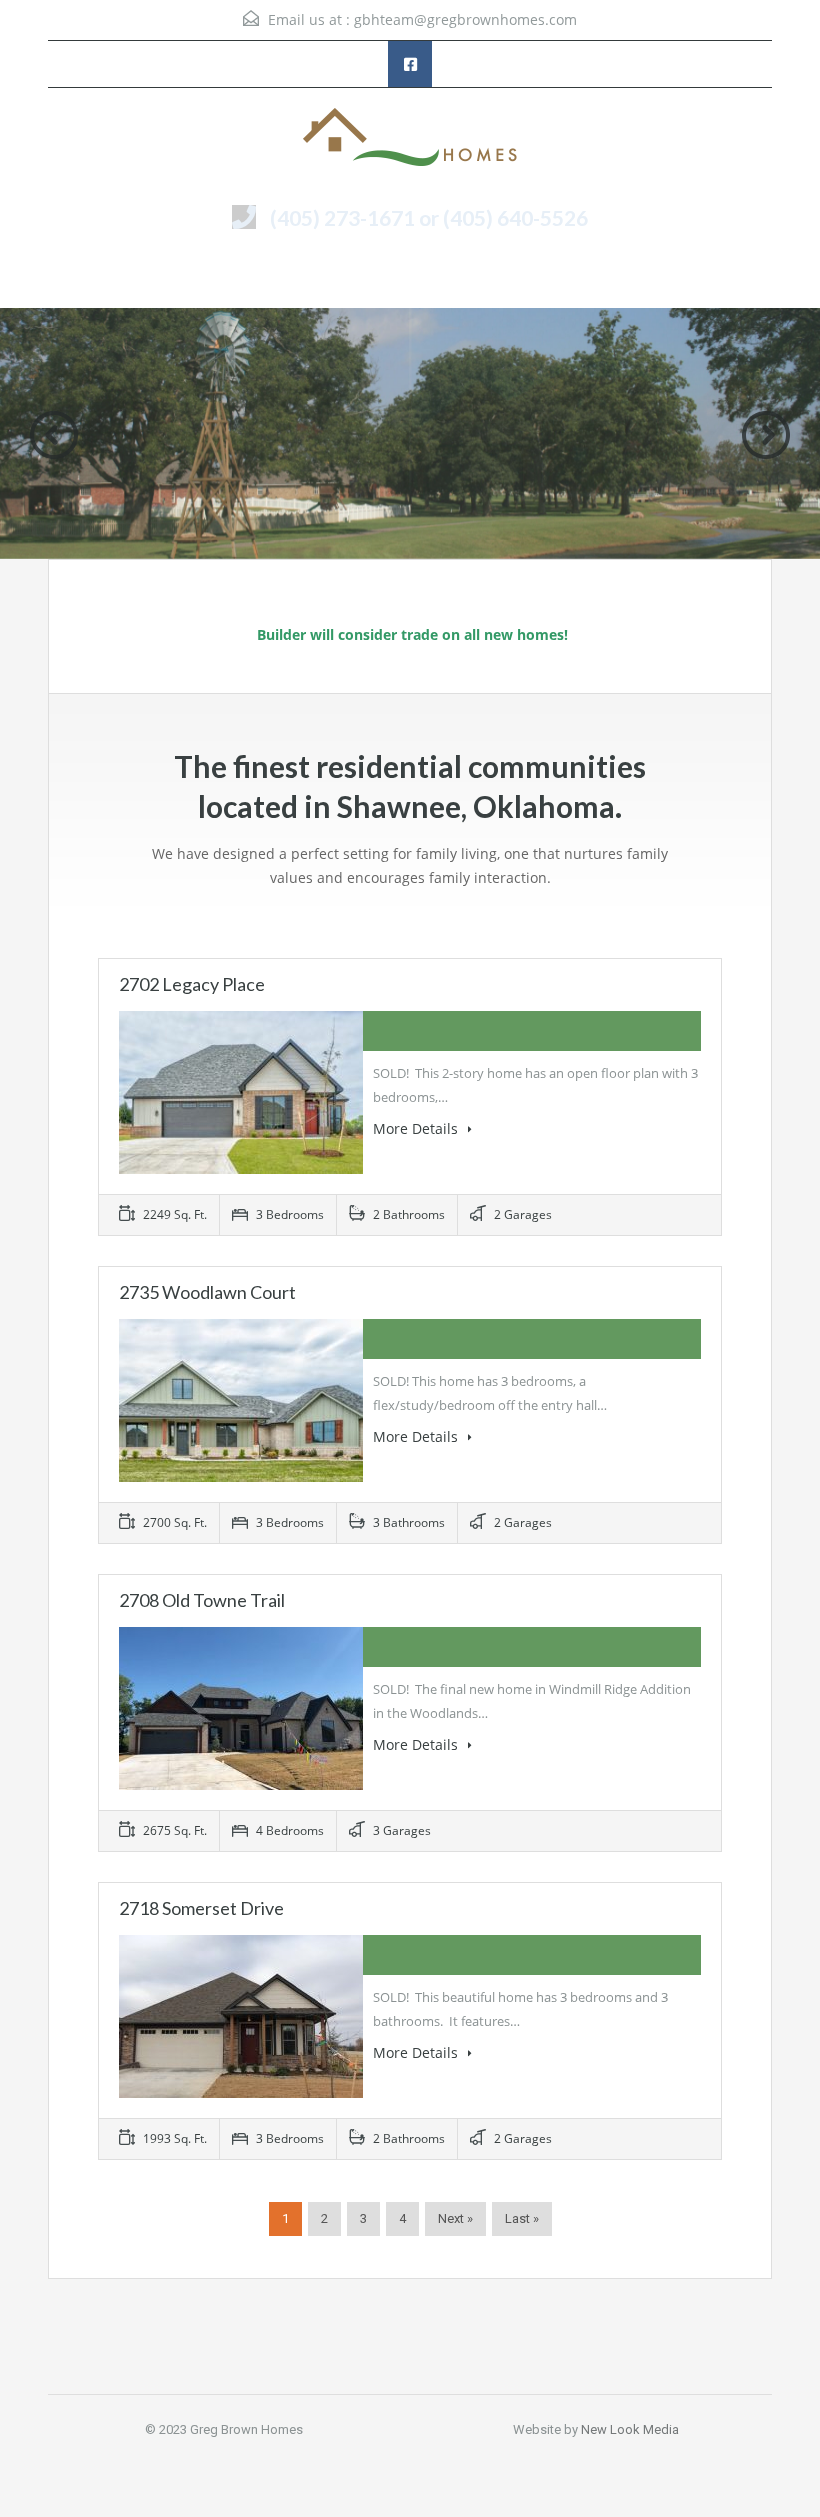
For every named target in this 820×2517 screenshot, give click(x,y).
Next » (455, 2218)
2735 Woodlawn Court (207, 1292)
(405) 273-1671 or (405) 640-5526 (429, 217)
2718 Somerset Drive (201, 1908)
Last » (522, 2218)
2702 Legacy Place (192, 984)
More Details (417, 1128)
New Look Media (630, 2429)
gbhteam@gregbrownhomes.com (465, 19)
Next (766, 435)
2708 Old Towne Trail (202, 1600)
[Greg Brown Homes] (410, 139)
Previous (54, 435)
